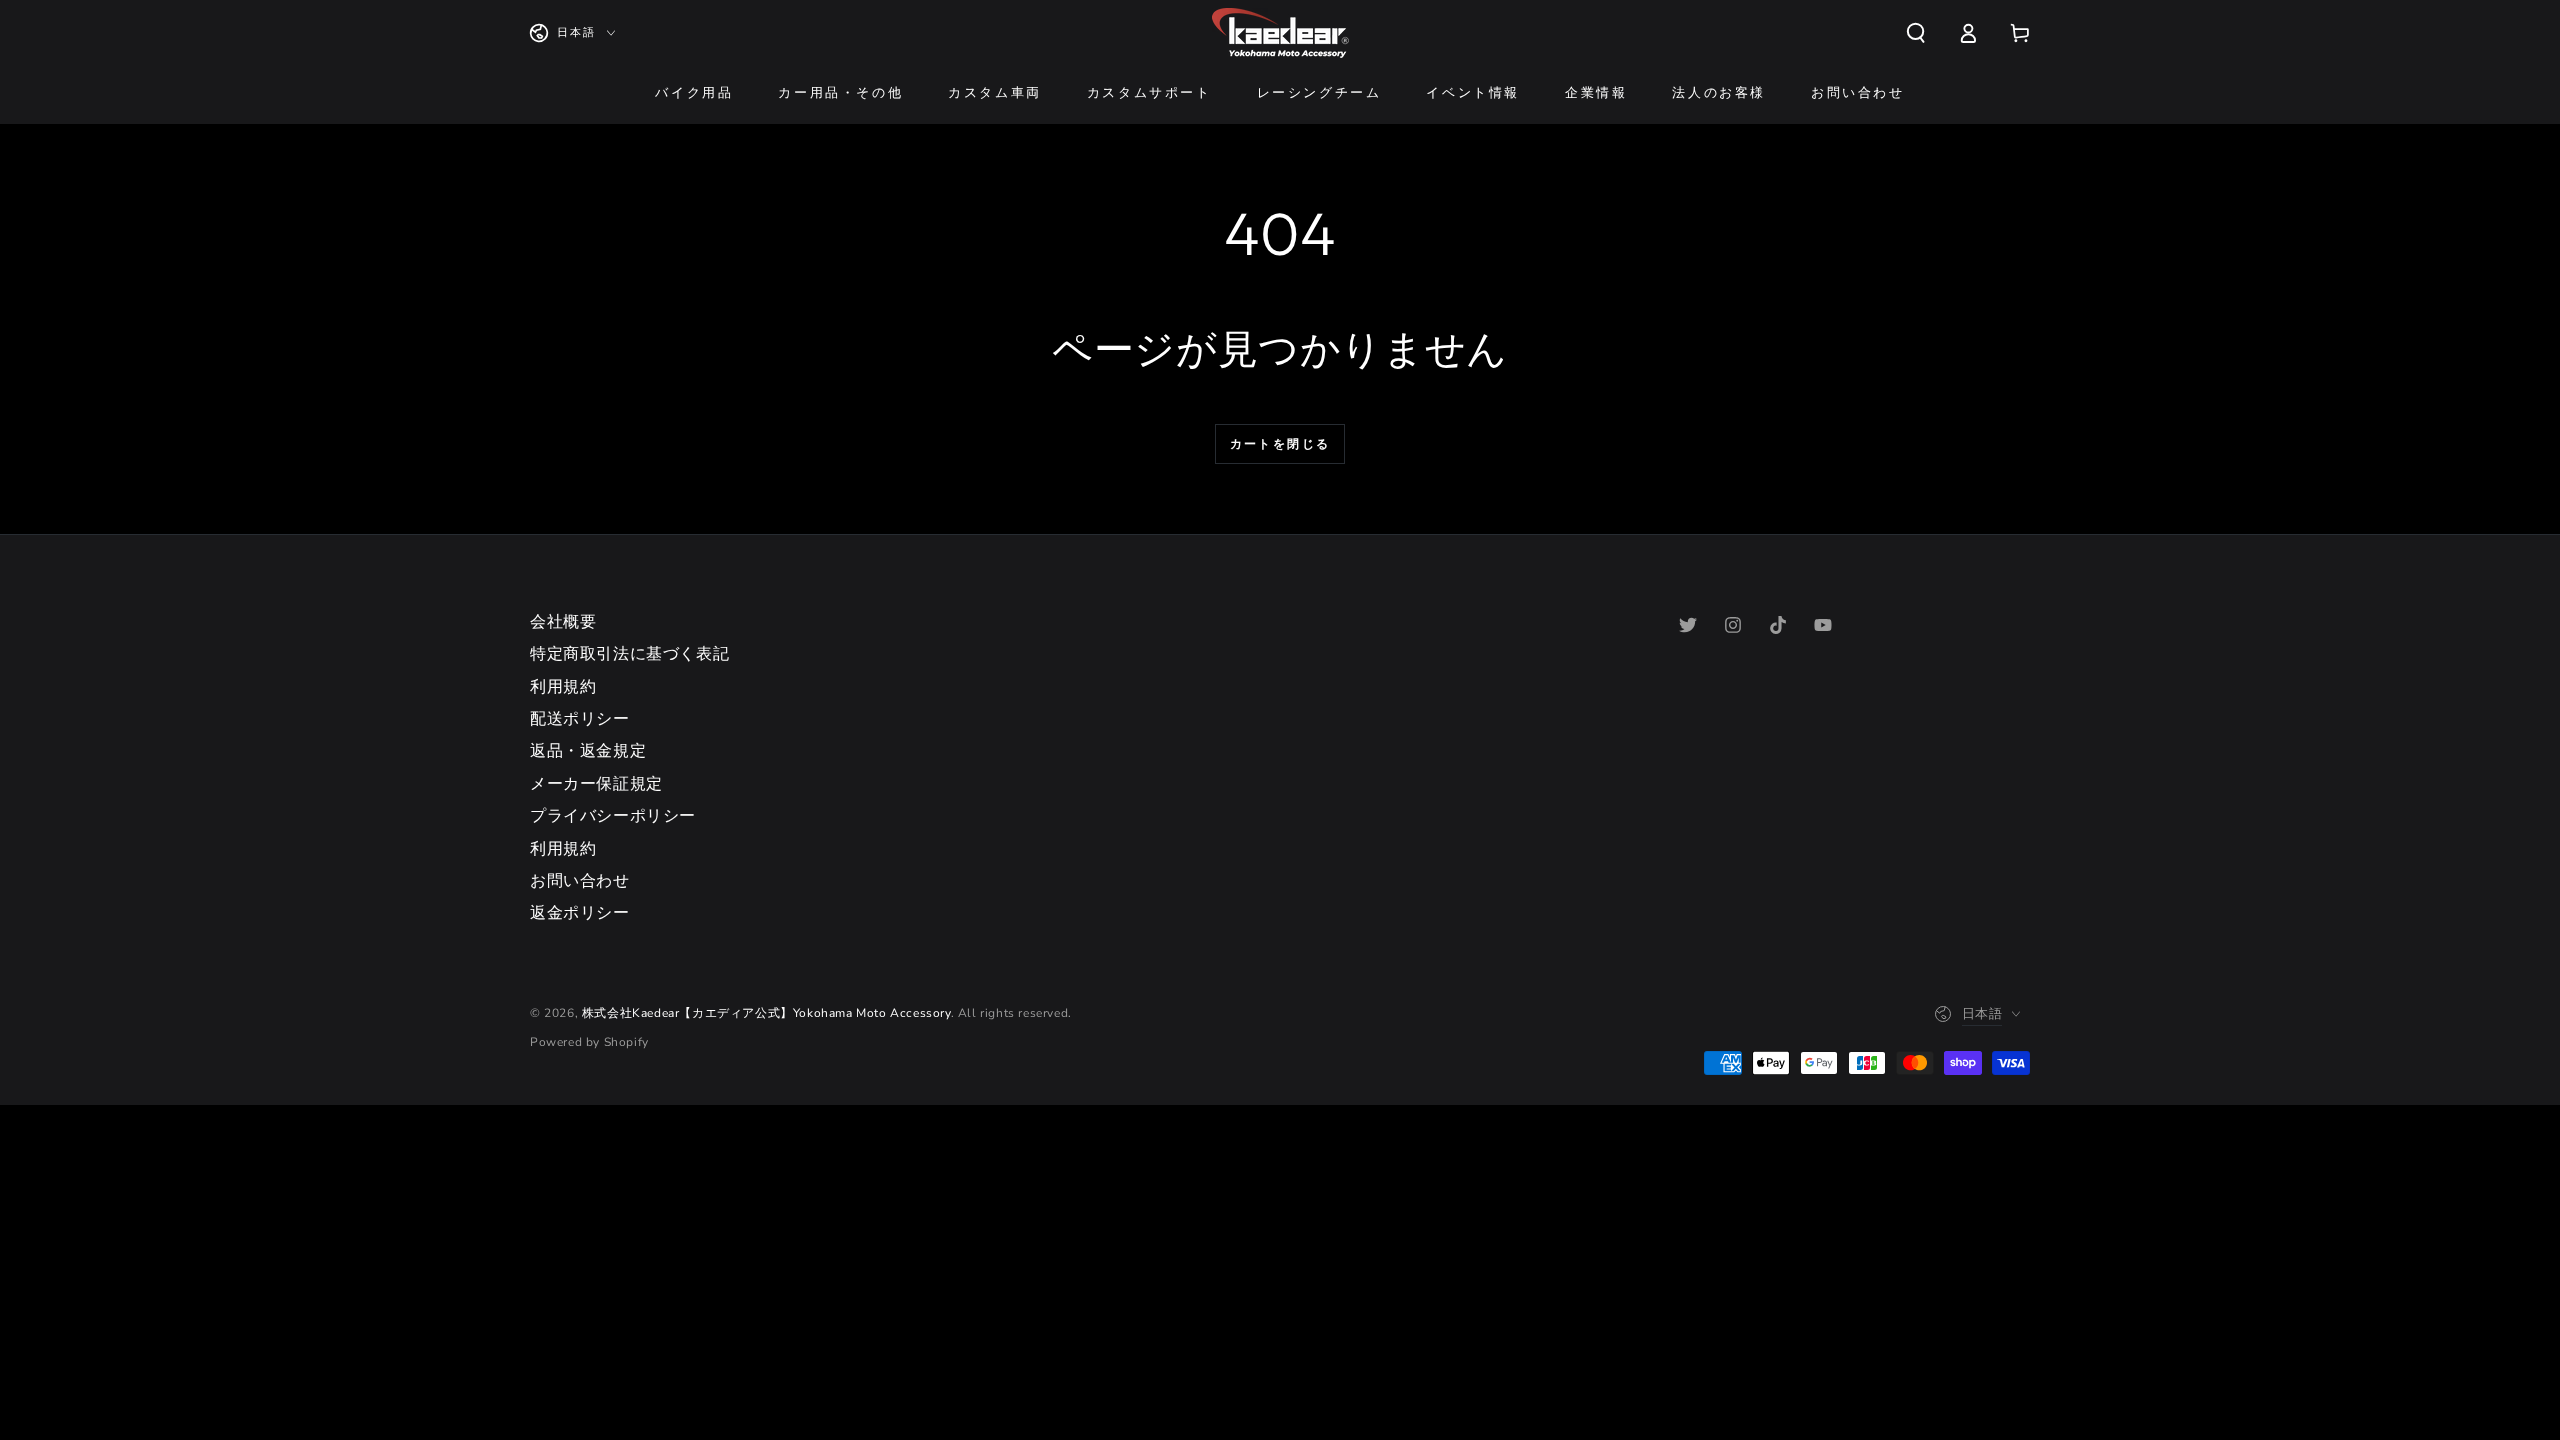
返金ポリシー (580, 913)
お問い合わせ (580, 881)
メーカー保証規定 (596, 784)
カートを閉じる (1280, 443)
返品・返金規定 (588, 751)
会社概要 (563, 622)
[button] (1916, 33)
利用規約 (563, 687)
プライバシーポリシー (613, 816)
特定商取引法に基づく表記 (629, 654)
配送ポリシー (580, 719)
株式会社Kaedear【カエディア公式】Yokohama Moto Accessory (766, 1013)
